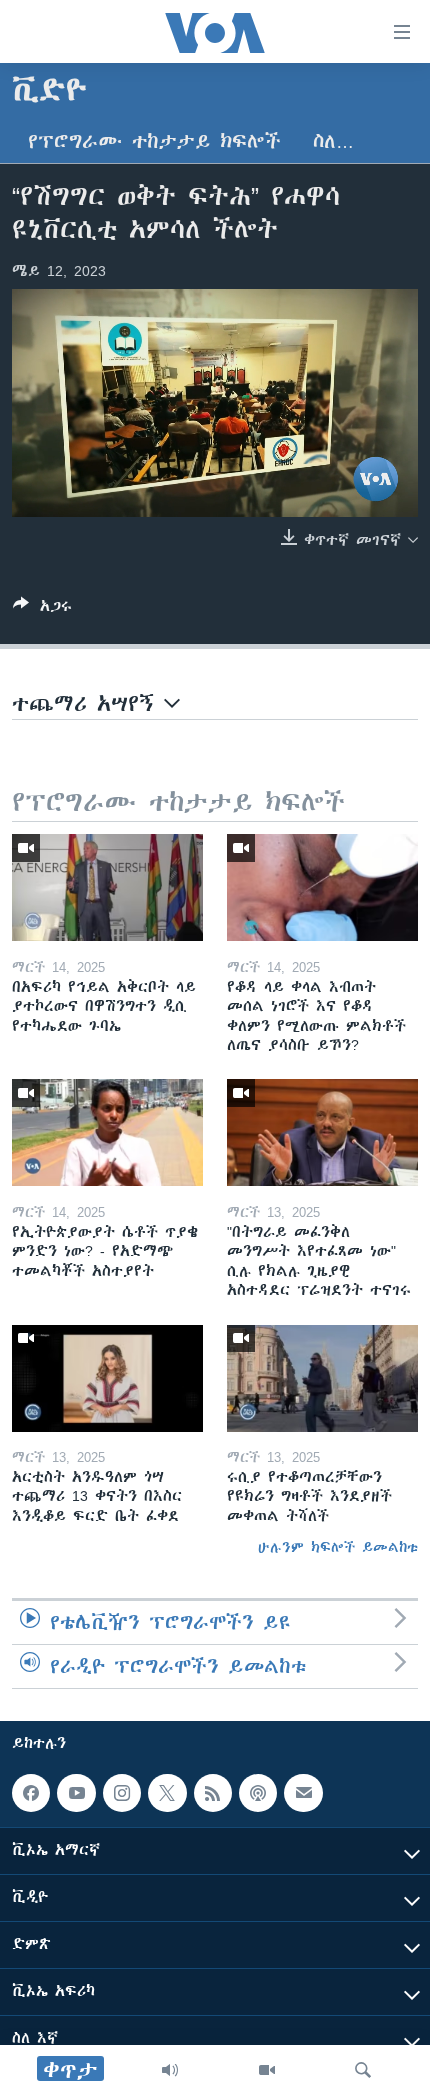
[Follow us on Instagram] (122, 1793)
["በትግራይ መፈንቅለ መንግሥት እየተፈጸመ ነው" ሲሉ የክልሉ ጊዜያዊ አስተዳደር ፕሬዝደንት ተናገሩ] (322, 1132)
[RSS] (213, 1793)
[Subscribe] (303, 1793)
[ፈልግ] (363, 2070)
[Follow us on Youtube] (76, 1793)
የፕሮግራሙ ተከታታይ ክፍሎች (154, 141)
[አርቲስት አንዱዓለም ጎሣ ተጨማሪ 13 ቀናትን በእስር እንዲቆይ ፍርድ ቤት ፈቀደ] (107, 1378)
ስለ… (333, 141)
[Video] (267, 2070)
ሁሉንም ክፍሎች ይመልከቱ (338, 1547)
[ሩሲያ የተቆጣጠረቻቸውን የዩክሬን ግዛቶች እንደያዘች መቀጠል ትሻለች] (322, 1378)
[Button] (42, 609)
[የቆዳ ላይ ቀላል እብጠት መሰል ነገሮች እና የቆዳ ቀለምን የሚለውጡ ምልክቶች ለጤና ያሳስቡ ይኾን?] (322, 887)
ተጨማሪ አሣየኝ (88, 703)
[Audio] (170, 2070)
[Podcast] (258, 1793)
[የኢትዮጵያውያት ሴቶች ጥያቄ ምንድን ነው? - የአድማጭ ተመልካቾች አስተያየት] (107, 1132)
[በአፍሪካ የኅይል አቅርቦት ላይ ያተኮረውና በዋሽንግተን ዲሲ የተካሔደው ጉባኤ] (107, 887)
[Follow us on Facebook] (31, 1793)
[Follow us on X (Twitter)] (167, 1793)
